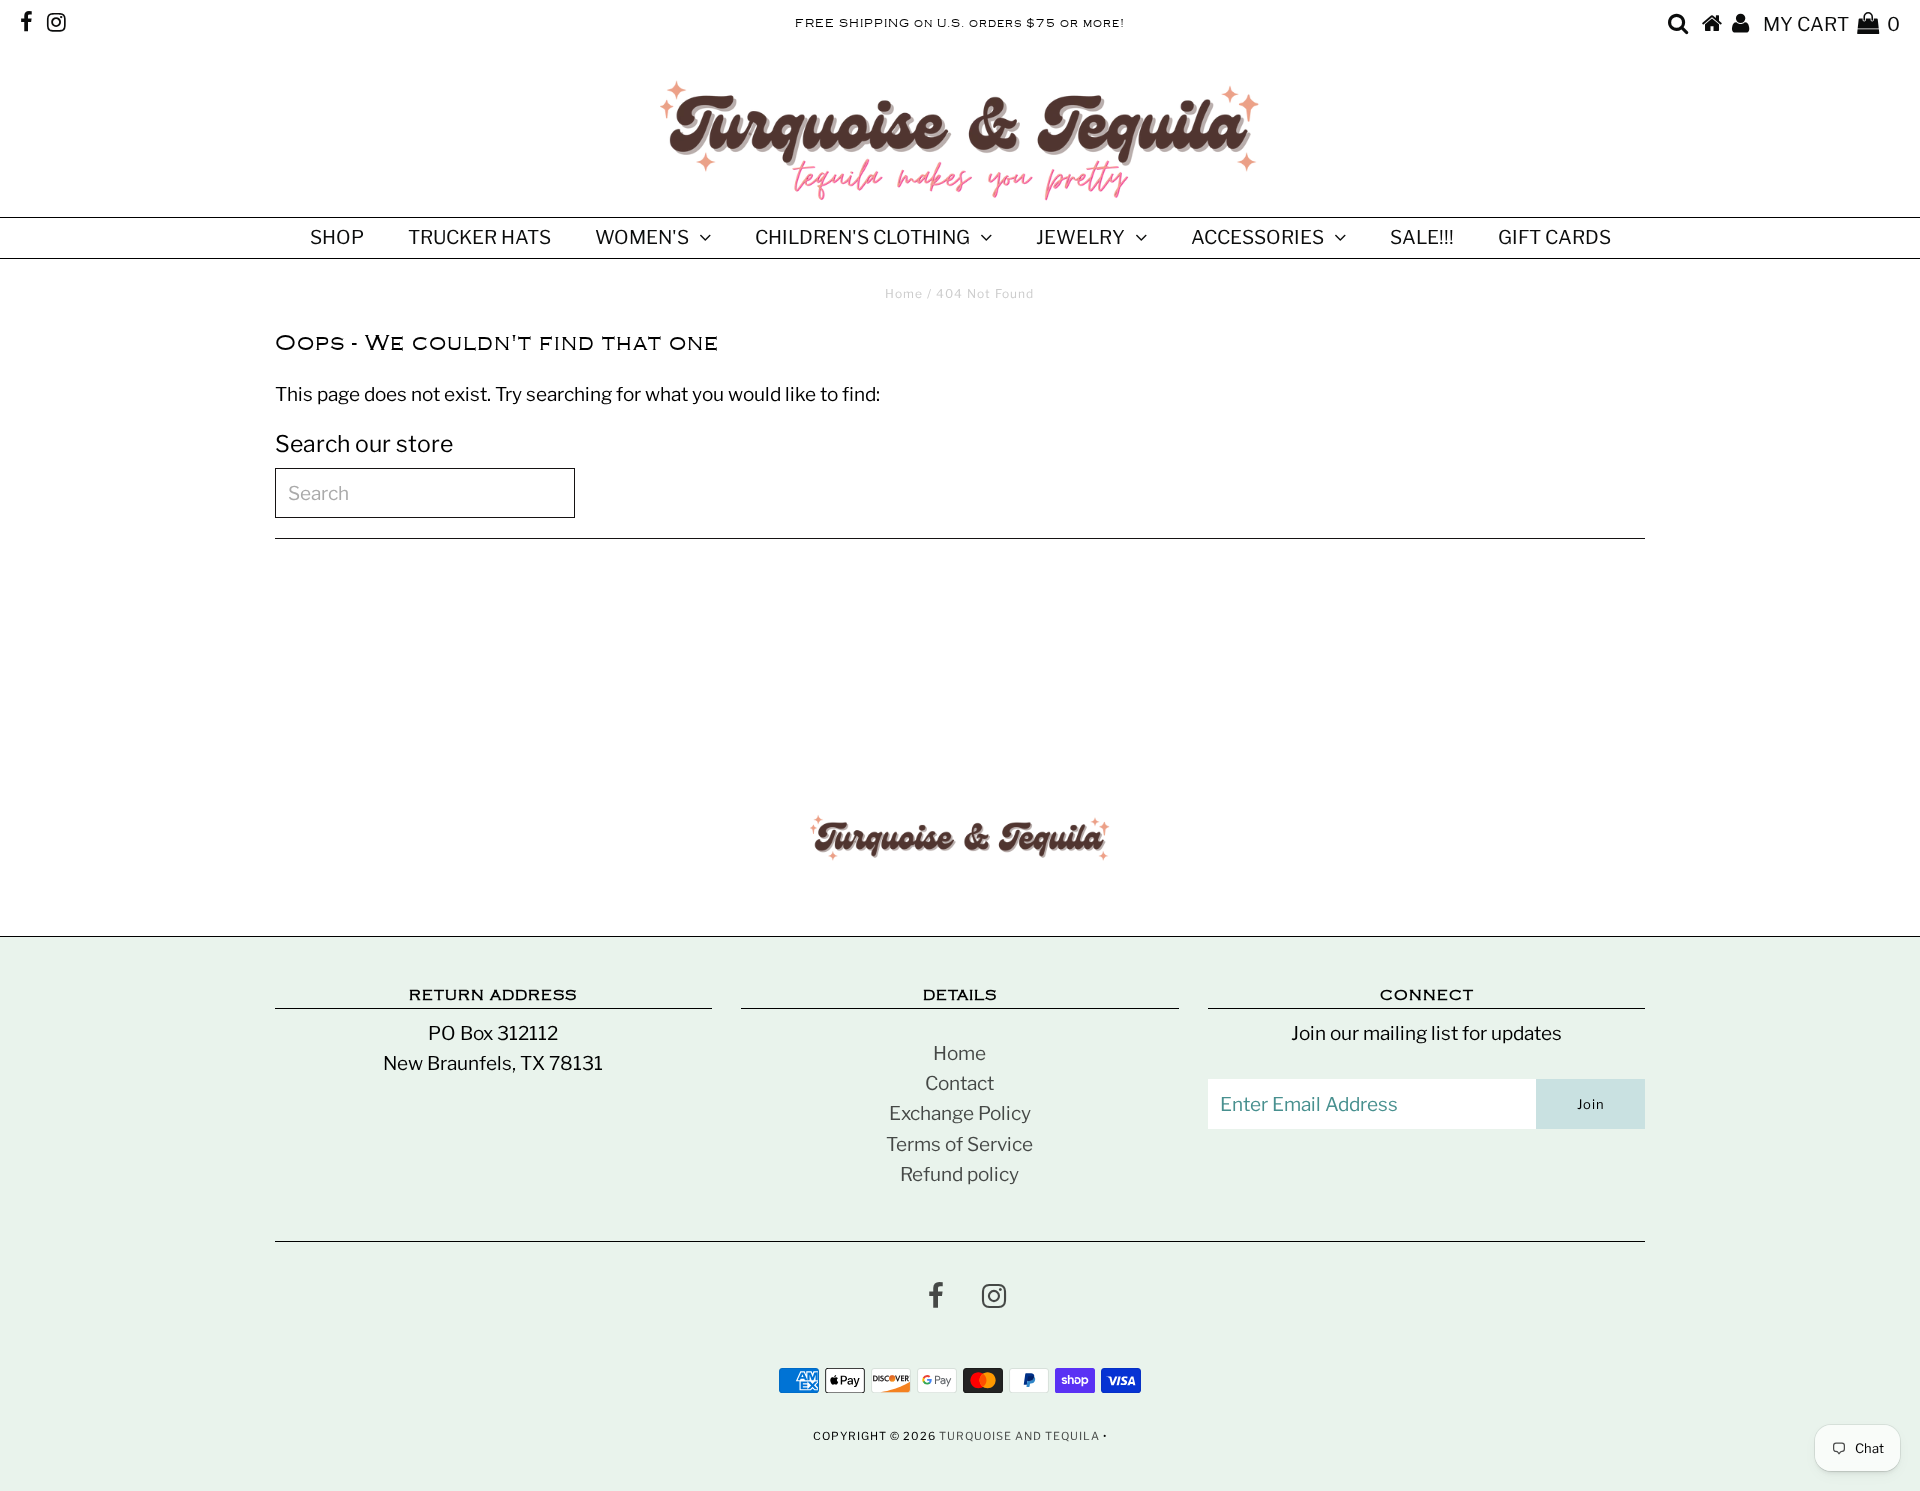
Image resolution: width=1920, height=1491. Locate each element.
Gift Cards (1554, 237)
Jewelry (1080, 237)
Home (904, 293)
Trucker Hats (479, 237)
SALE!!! (1422, 237)
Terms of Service (959, 1144)
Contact (959, 1083)
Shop (337, 237)
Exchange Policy (960, 1113)
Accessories (1257, 237)
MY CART (1831, 24)
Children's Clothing (862, 237)
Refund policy (959, 1174)
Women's (642, 237)
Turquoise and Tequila (1019, 1436)
